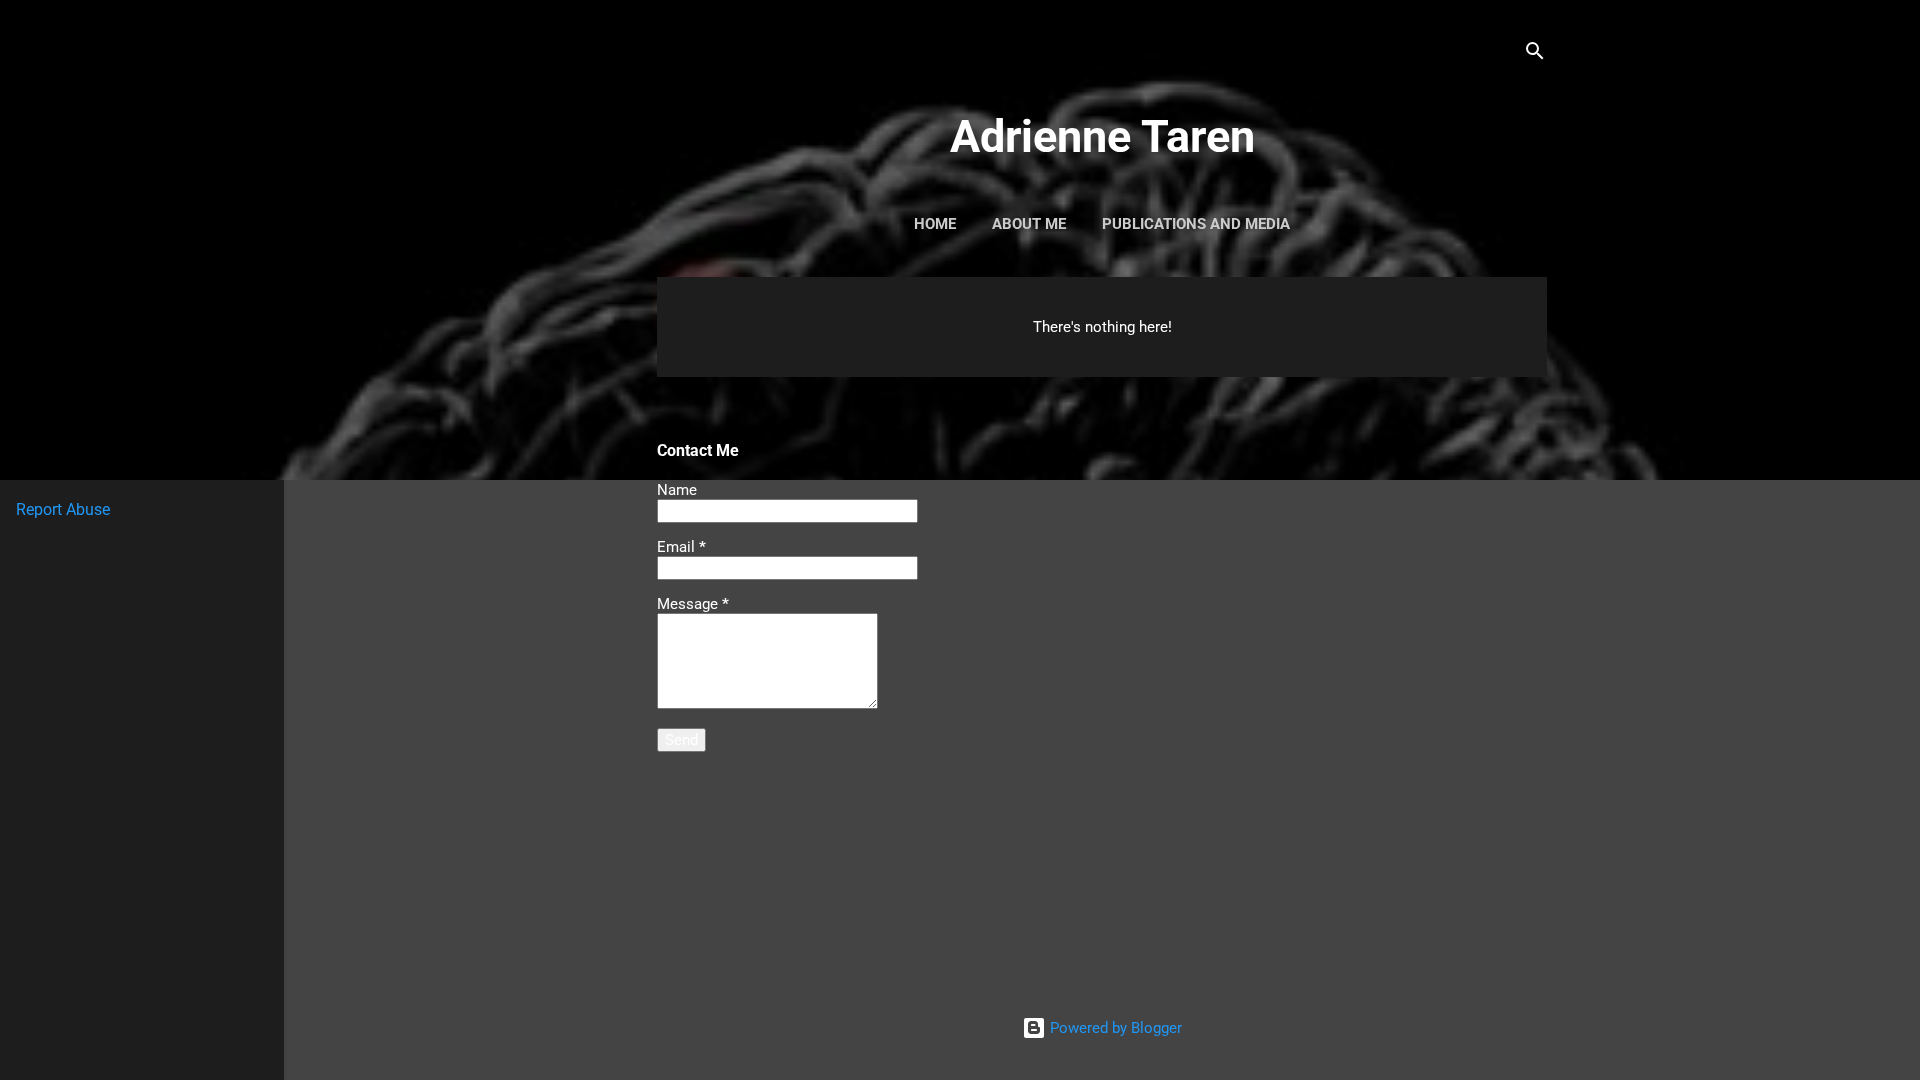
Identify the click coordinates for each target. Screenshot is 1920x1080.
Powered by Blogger (1114, 1028)
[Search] (1535, 54)
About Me (1029, 224)
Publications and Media (1196, 224)
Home (935, 224)
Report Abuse (63, 509)
